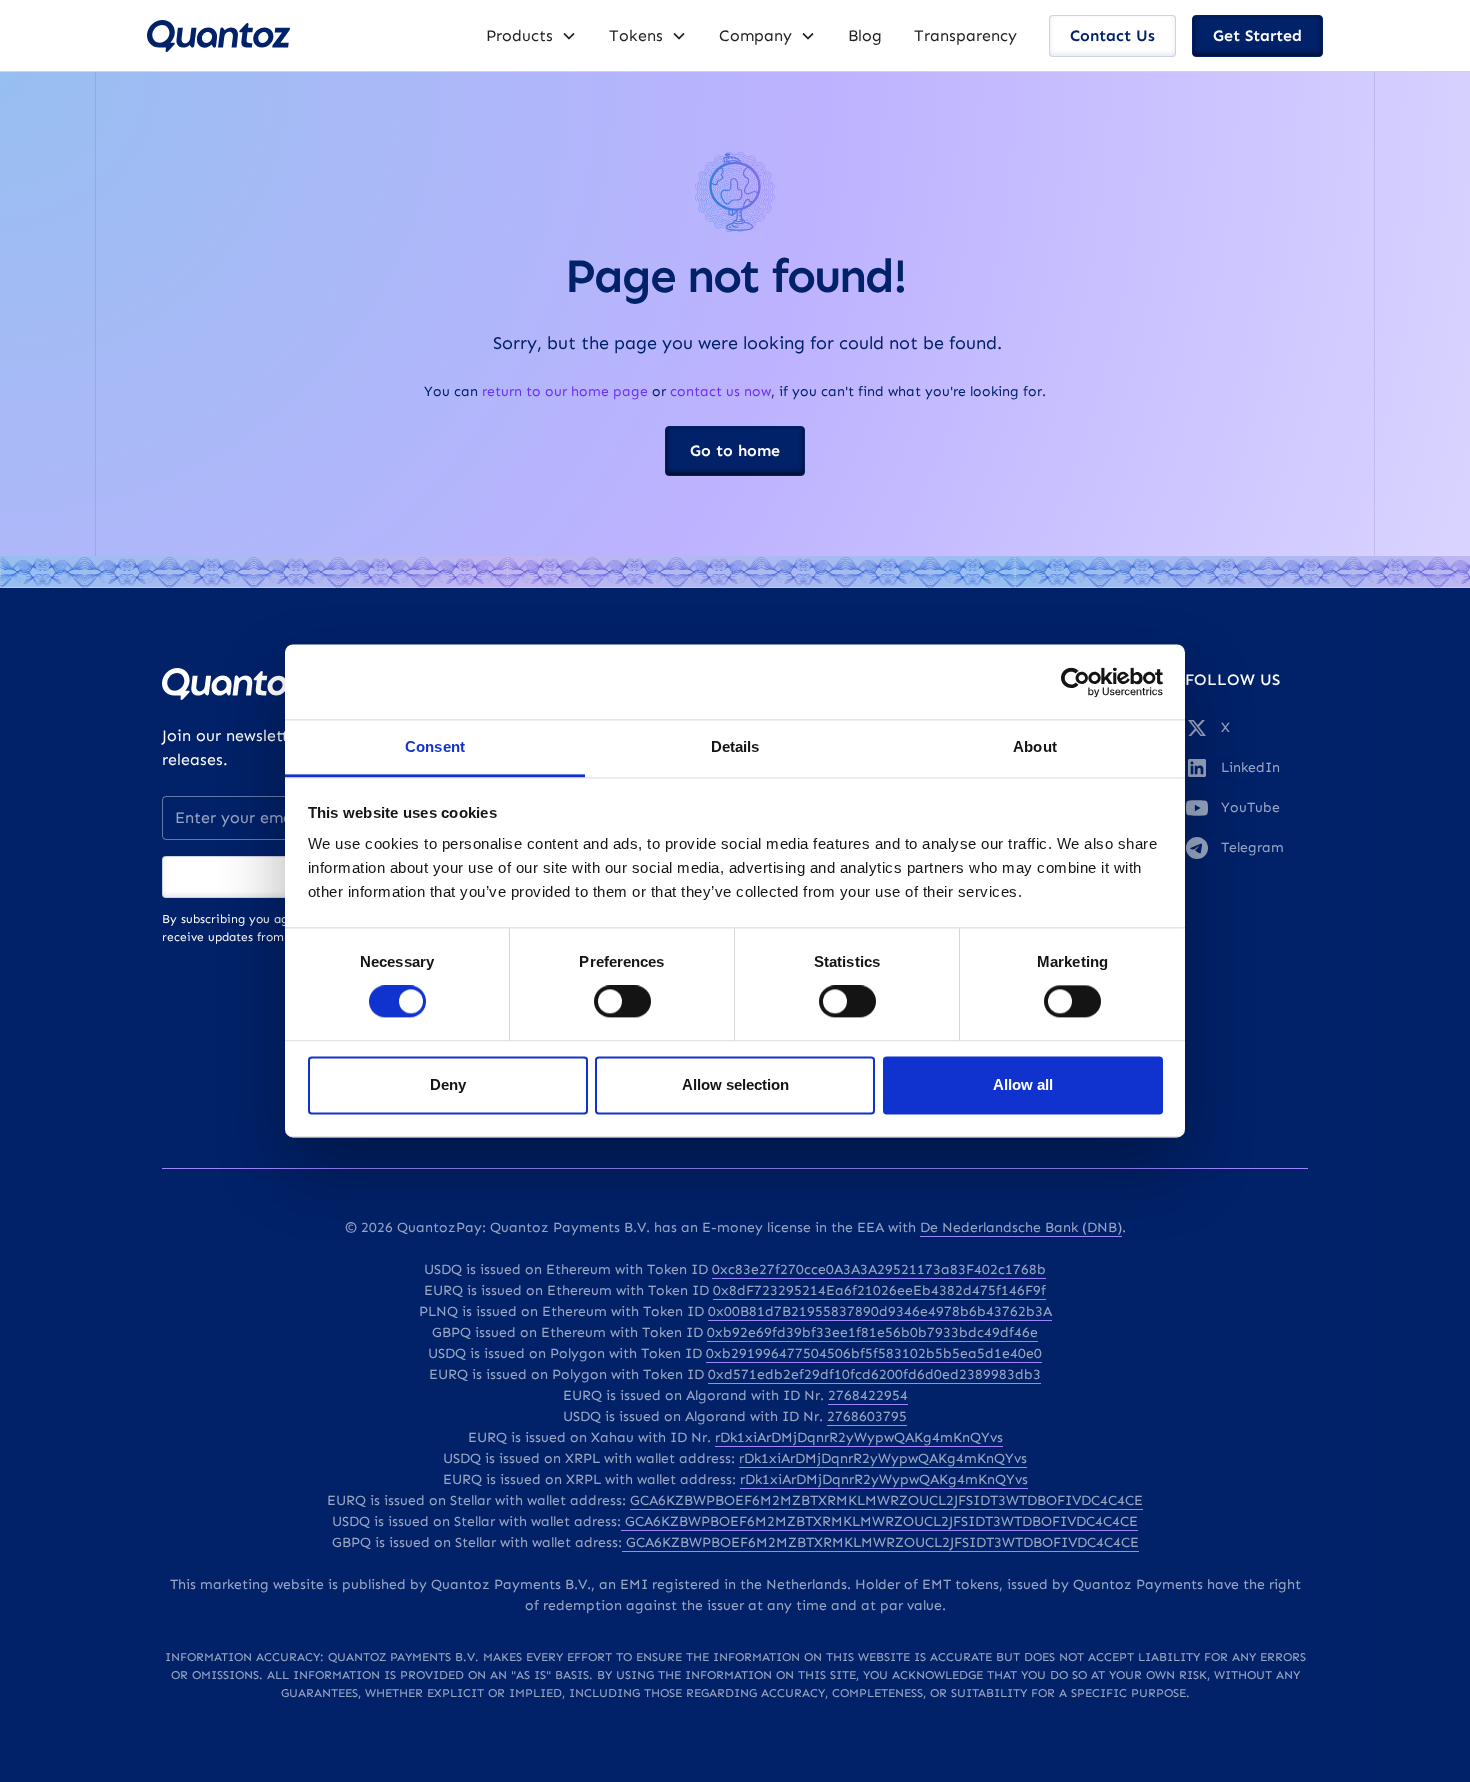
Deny (448, 1084)
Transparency (965, 35)
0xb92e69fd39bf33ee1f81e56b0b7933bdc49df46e (872, 1332)
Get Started (1257, 35)
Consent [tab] (435, 746)
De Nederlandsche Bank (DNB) (1021, 1227)
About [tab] (1035, 746)
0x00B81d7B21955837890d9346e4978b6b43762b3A (880, 1311)
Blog (865, 35)
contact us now (720, 391)
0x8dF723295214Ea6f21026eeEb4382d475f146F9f (879, 1290)
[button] (531, 36)
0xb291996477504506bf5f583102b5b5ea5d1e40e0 (874, 1353)
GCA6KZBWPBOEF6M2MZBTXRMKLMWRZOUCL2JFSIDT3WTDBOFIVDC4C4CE (886, 1500)
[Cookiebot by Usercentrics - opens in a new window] (1075, 682)
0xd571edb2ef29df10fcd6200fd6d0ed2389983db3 (874, 1374)
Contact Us (1112, 35)
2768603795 (867, 1416)
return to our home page (565, 391)
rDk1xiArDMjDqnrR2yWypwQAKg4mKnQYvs (859, 1437)
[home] (218, 36)
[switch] (622, 1002)
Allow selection (735, 1084)
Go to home (735, 450)
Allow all (1023, 1084)
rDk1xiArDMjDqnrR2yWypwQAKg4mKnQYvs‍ (884, 1479)
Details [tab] (735, 746)
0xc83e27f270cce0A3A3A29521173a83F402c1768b (879, 1269)
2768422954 (868, 1395)
